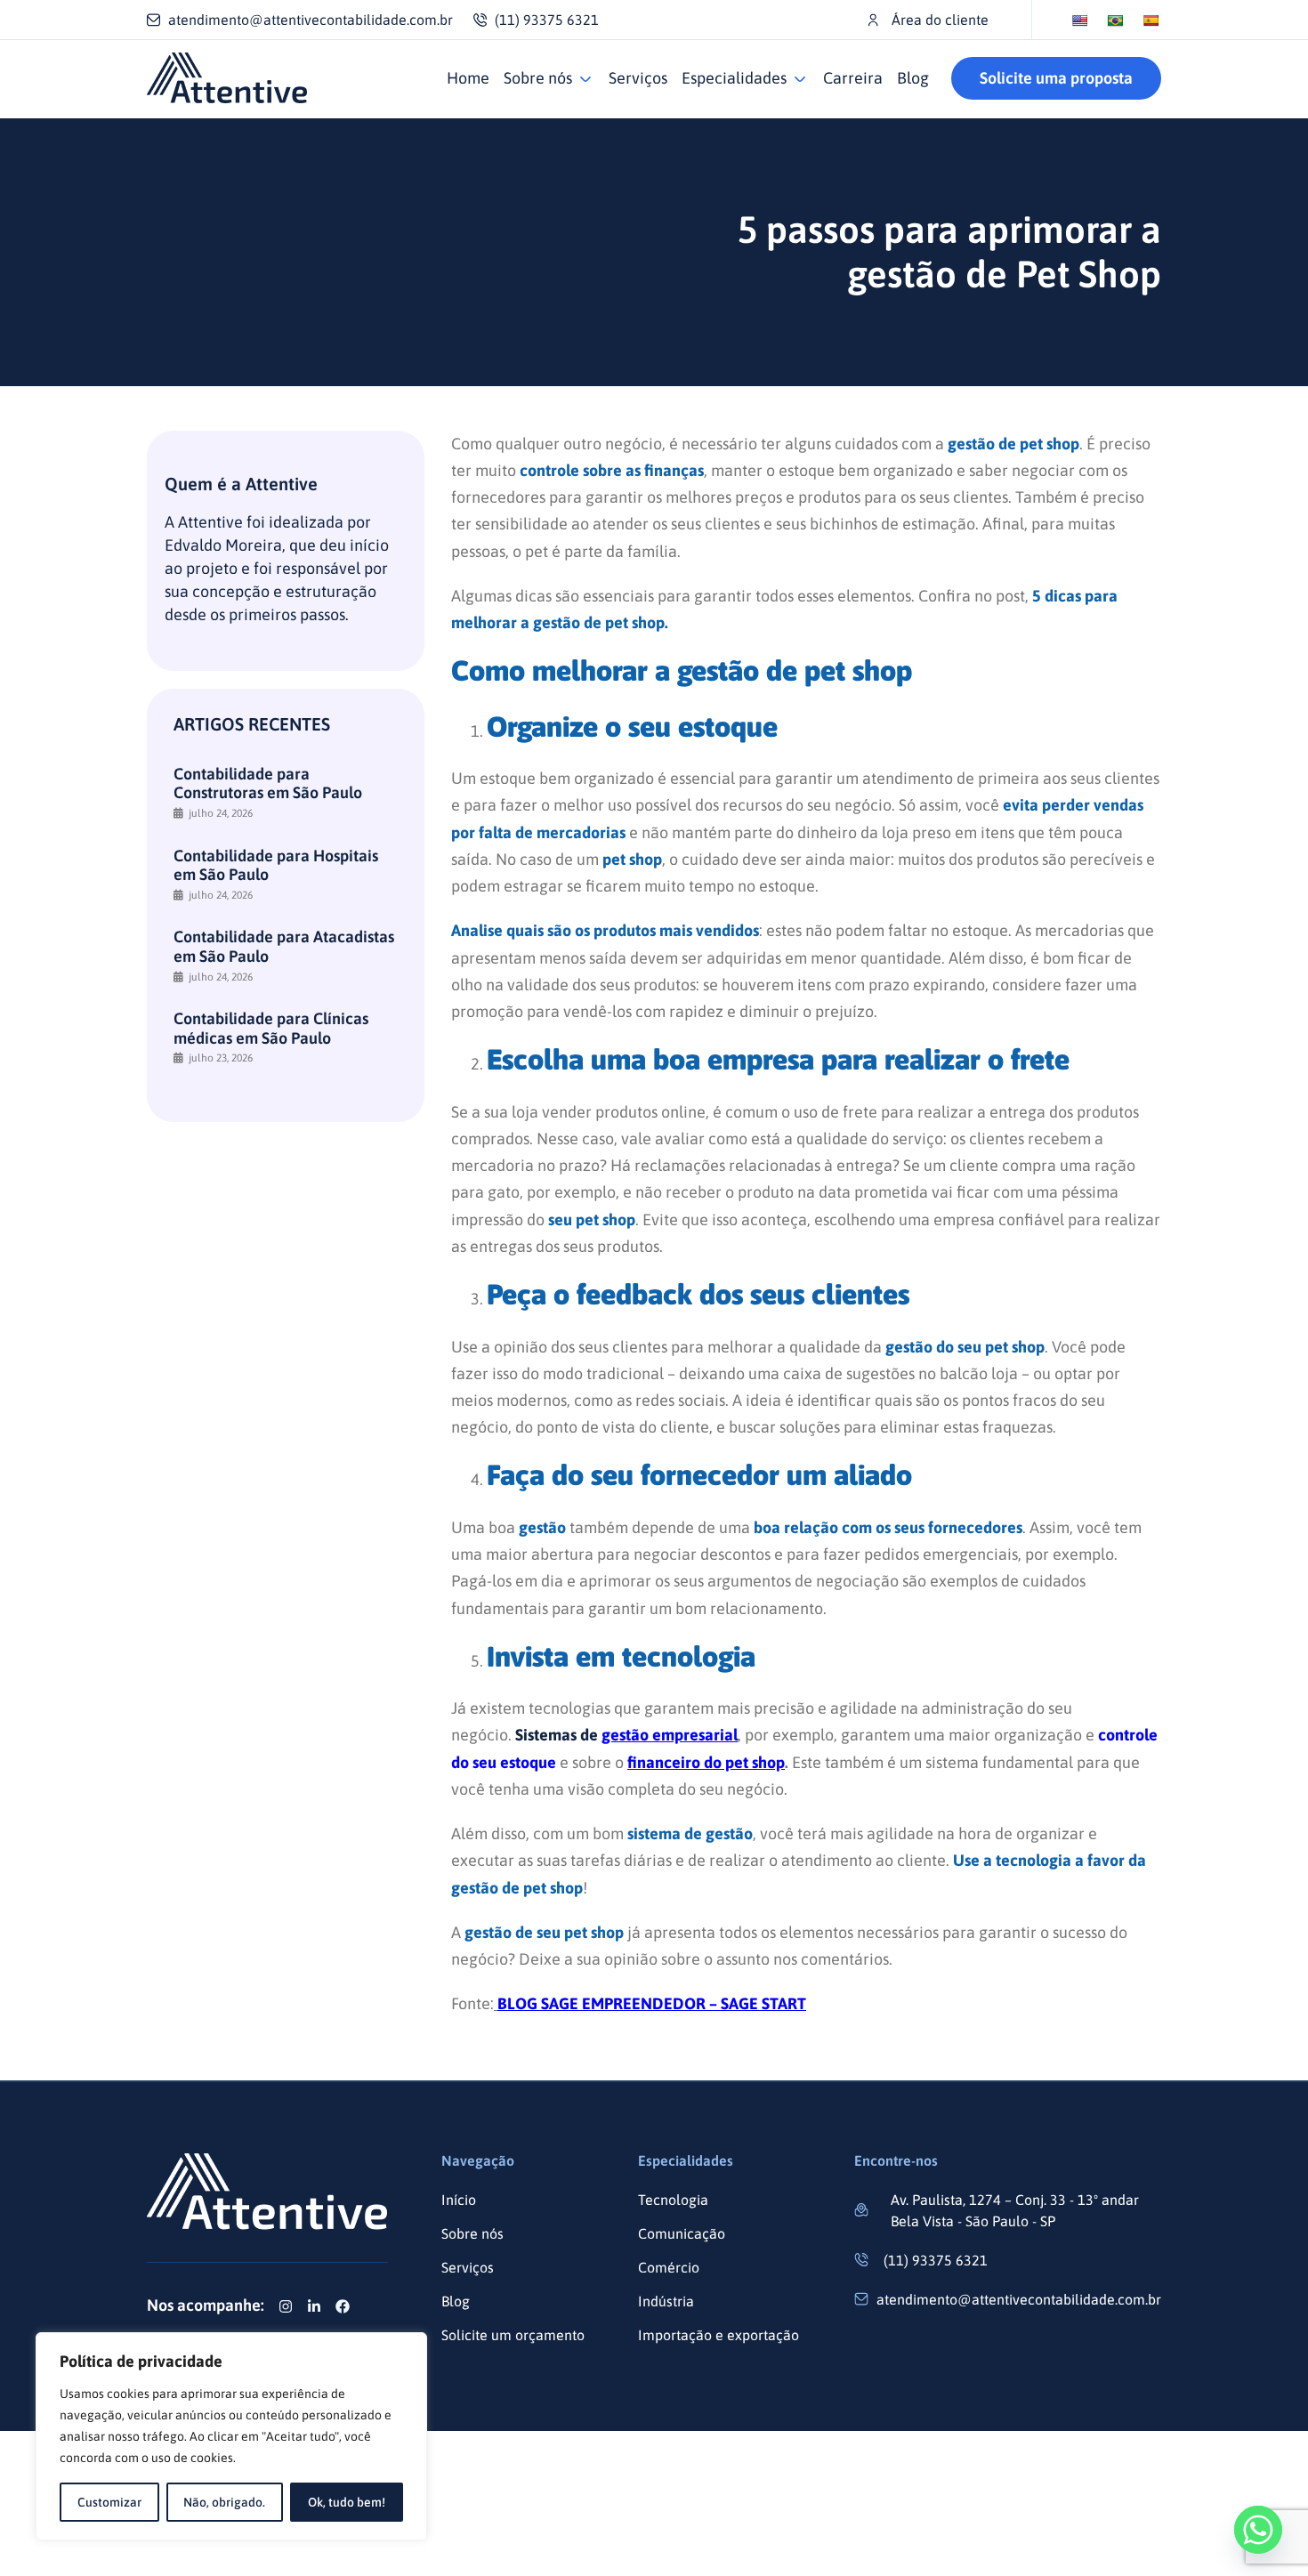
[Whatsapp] (1258, 2530)
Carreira (853, 78)
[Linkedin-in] (314, 2306)
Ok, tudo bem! (347, 2502)
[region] (231, 2436)
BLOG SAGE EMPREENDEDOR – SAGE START (652, 2003)
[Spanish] (1151, 20)
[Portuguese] (1115, 20)
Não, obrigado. (224, 2502)
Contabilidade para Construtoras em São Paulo (268, 783)
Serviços (638, 78)
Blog (913, 78)
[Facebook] (343, 2306)
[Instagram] (286, 2306)
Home (468, 78)
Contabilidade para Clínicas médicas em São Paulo (271, 1028)
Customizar (109, 2502)
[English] (1079, 20)
